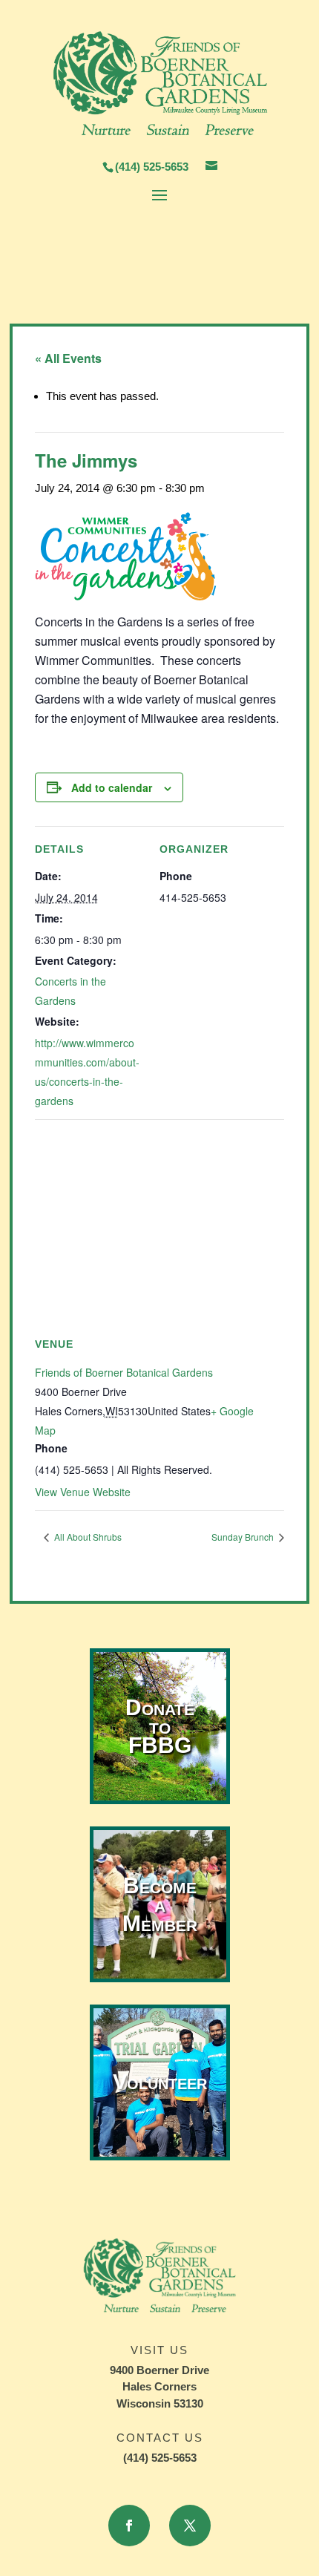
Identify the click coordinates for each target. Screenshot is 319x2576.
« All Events (68, 358)
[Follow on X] (190, 2526)
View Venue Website (83, 1492)
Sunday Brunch (244, 1537)
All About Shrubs (87, 1537)
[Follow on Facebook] (129, 2526)
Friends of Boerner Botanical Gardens (124, 1372)
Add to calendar (112, 787)
